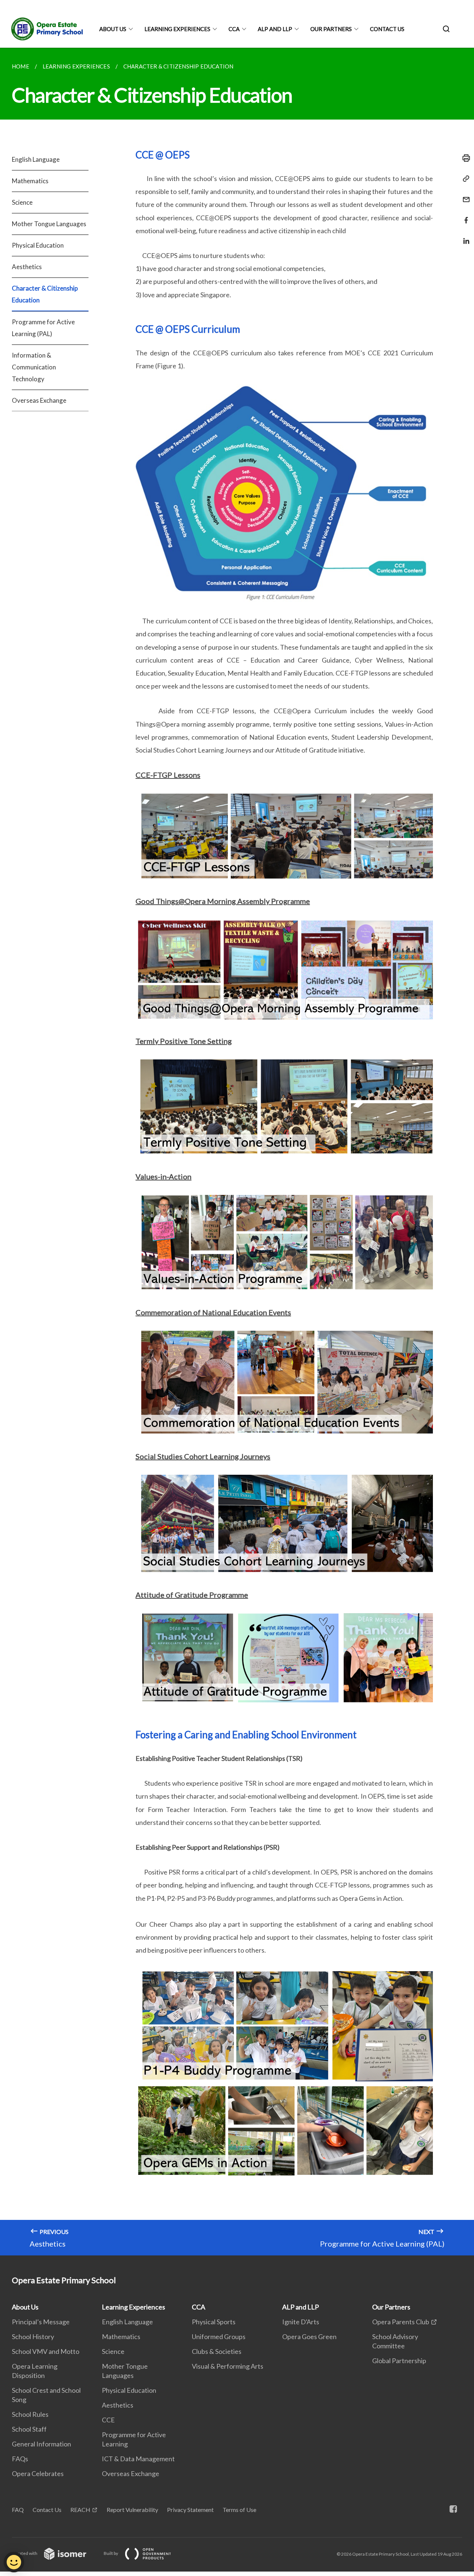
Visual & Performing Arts (228, 2366)
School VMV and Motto (46, 2351)
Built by (111, 2553)
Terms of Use (239, 2510)
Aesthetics (27, 267)
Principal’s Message (41, 2322)
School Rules (30, 2414)
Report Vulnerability (132, 2510)
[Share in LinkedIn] (464, 236)
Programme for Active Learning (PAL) (43, 328)
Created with (25, 2553)
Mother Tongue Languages (49, 224)
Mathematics (30, 181)
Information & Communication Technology (34, 367)
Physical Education (38, 245)
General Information (41, 2444)
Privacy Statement (190, 2510)
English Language (36, 159)
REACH (80, 2510)
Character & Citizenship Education (45, 294)
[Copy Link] (464, 179)
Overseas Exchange (39, 400)
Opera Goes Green (309, 2337)
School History (33, 2337)
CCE (108, 2420)
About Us (113, 29)
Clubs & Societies (217, 2351)
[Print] (464, 158)
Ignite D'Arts (301, 2322)
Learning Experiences (177, 29)
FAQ (18, 2510)
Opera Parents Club (401, 2322)
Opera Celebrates (38, 2473)
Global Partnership (399, 2361)
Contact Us (387, 29)
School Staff (29, 2429)
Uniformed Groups (219, 2337)
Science (22, 202)
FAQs (20, 2459)
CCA (234, 29)
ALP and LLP (275, 29)
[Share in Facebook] (464, 216)
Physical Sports (214, 2322)
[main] (237, 1152)
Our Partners (331, 29)
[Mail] (464, 195)
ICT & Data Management (138, 2459)
